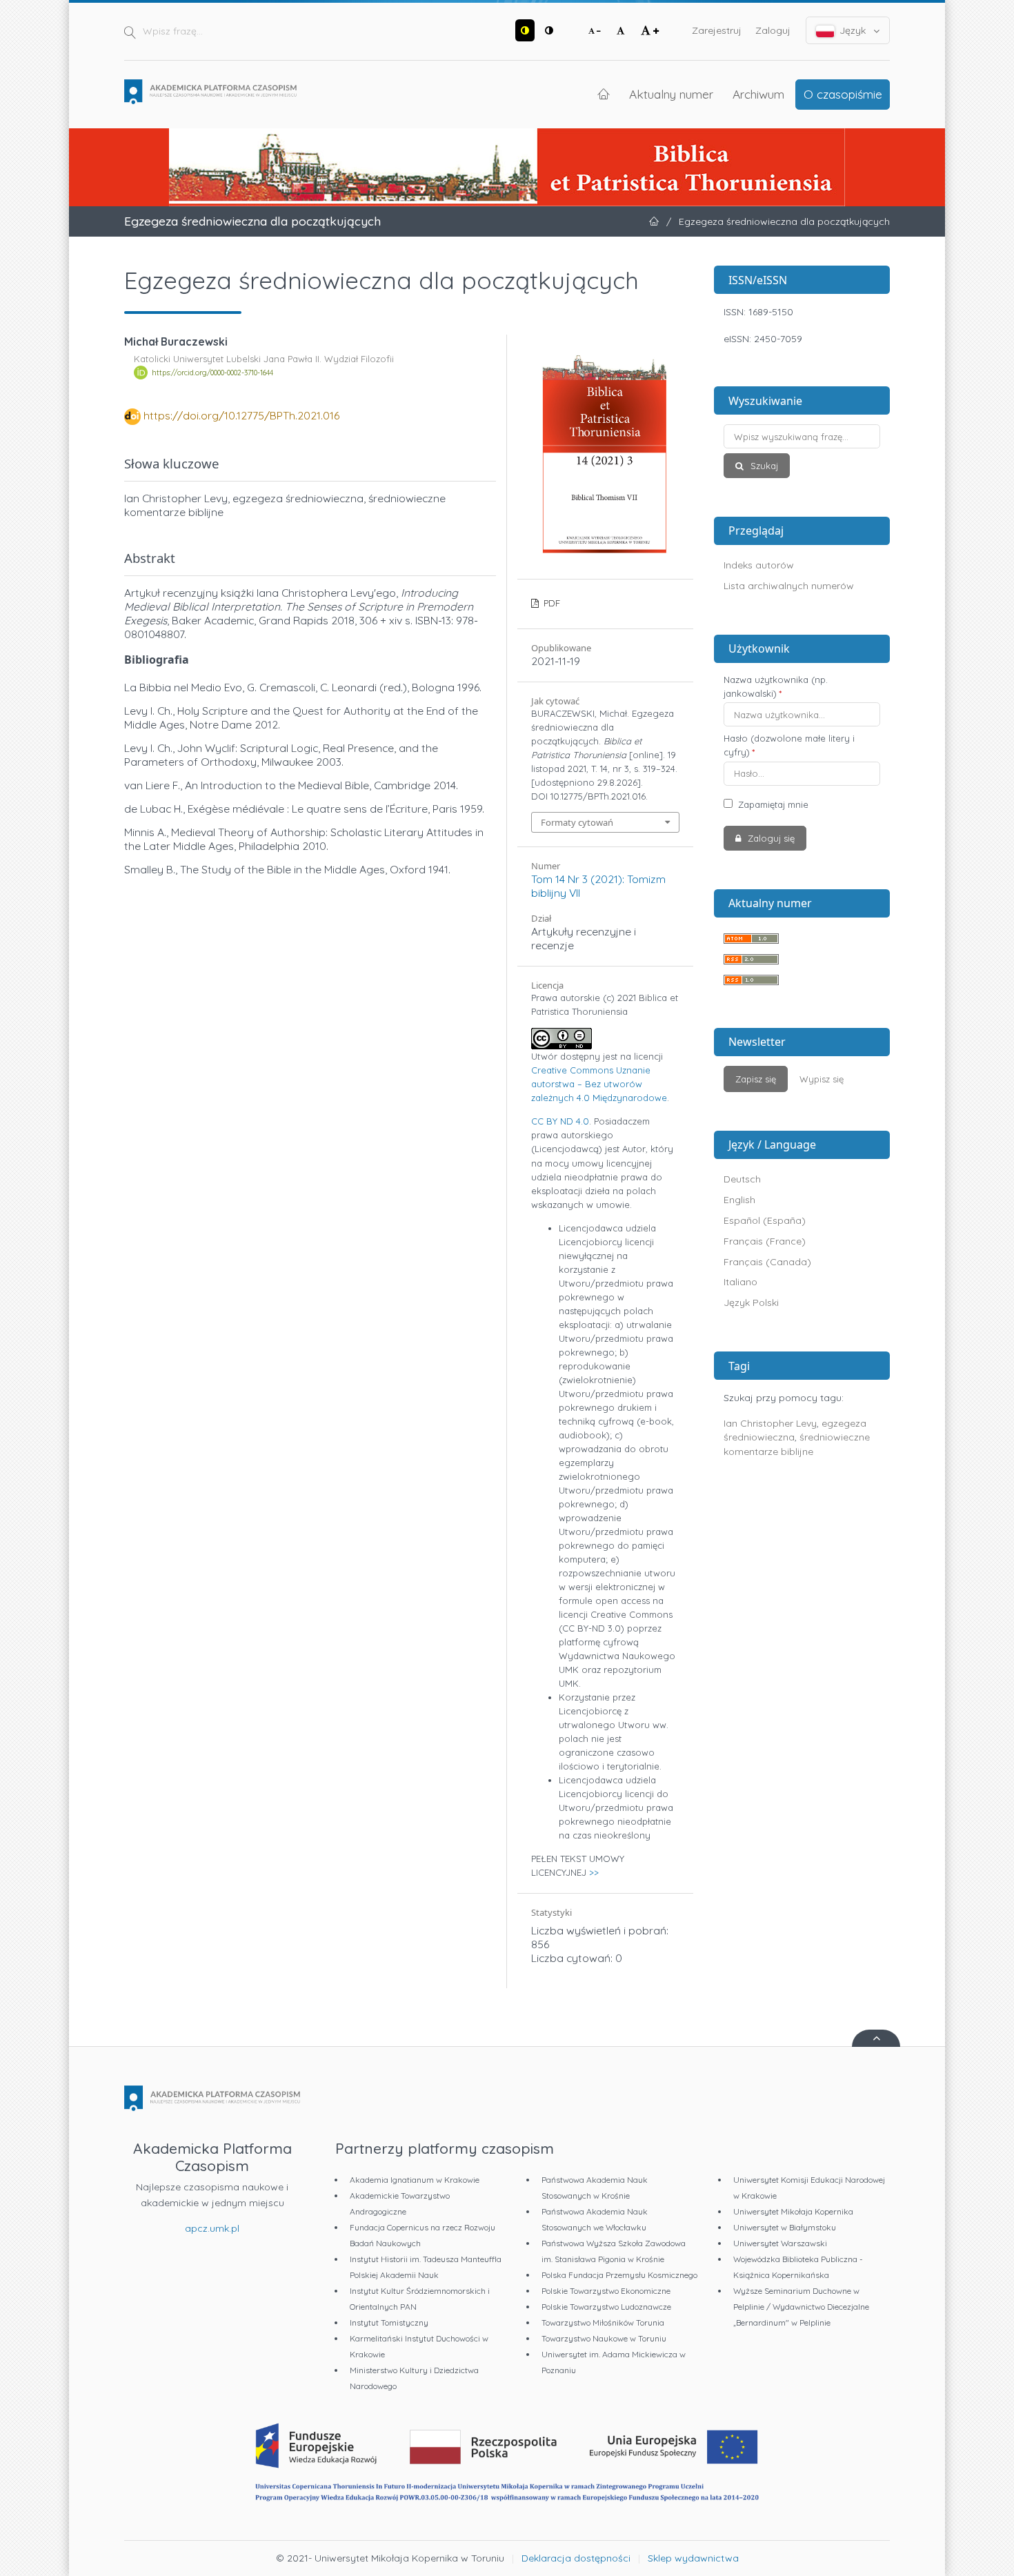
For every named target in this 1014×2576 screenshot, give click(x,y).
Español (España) (765, 1220)
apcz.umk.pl (212, 2228)
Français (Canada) (767, 1262)
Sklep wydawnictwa (693, 2558)
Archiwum (758, 94)
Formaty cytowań (577, 822)
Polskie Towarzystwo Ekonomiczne (606, 2291)
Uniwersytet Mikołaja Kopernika (793, 2211)
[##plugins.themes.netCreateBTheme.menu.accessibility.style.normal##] (549, 30)
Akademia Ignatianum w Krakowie (415, 2180)
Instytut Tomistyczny (389, 2322)
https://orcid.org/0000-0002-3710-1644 (212, 373)
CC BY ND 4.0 (560, 1121)
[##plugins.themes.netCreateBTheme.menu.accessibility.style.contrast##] (525, 30)
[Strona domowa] (210, 92)
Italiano (740, 1282)
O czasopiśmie (843, 94)
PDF (550, 603)
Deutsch (742, 1179)
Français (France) (765, 1241)
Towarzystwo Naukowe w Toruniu (604, 2338)
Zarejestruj (717, 30)
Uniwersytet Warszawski (780, 2243)
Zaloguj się (770, 838)
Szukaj (763, 466)
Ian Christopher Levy (770, 1423)
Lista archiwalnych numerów (789, 586)
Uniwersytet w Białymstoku (785, 2227)
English (739, 1200)
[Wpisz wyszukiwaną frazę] (802, 436)
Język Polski (751, 1302)
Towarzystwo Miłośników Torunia (603, 2322)
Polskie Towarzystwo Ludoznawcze (606, 2307)
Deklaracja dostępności (576, 2558)
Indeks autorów (759, 565)
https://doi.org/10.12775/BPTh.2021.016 (241, 415)
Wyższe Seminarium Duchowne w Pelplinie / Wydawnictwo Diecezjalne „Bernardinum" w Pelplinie (801, 2307)
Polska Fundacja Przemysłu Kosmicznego (619, 2275)
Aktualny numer (671, 94)
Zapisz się (756, 1079)
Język (853, 30)
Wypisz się (822, 1079)
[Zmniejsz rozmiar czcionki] (595, 30)
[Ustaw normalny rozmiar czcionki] (621, 30)
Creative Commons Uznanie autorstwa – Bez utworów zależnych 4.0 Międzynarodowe (599, 1084)
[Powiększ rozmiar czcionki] (650, 30)
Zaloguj (773, 30)
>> (594, 1872)
